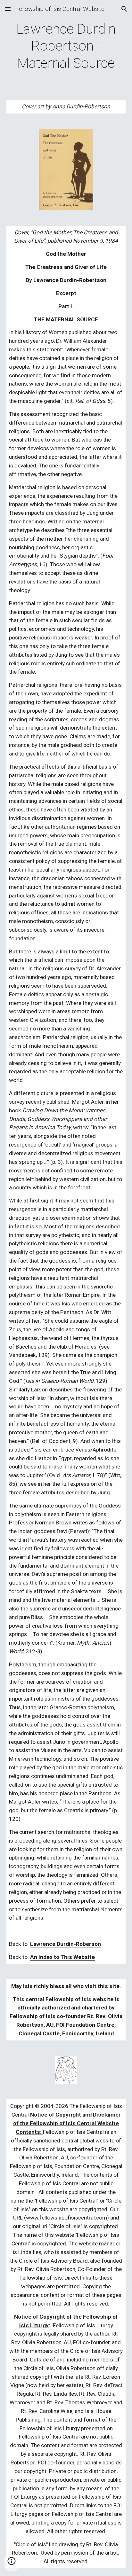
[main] (66, 46)
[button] (8, 9)
